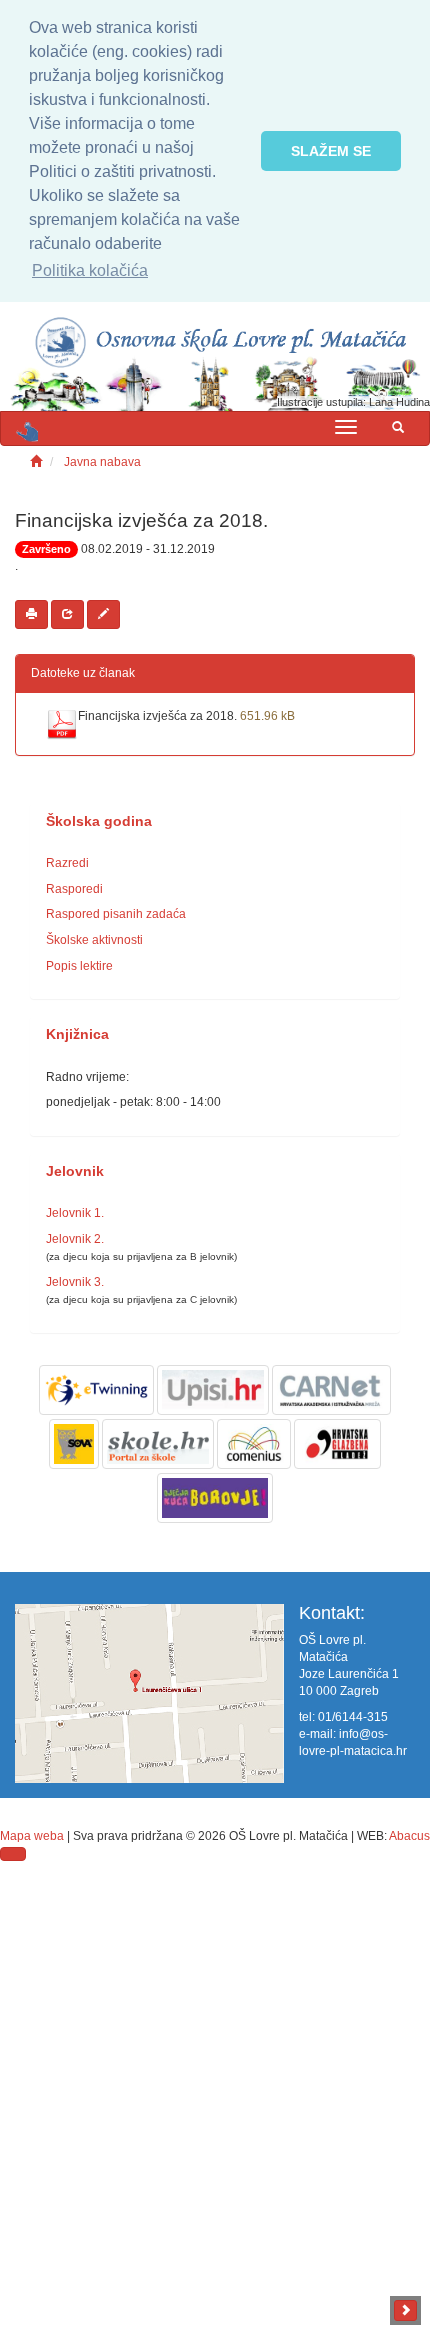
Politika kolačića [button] (90, 270)
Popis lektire (79, 966)
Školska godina (99, 821)
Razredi (67, 863)
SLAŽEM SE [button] (331, 151)
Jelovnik (75, 1171)
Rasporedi (74, 889)
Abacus (409, 1836)
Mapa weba (32, 1836)
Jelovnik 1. (75, 1213)
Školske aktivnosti (94, 940)
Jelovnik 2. (75, 1239)
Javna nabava (102, 462)
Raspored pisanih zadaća (116, 914)
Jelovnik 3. (75, 1282)
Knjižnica (77, 1034)
